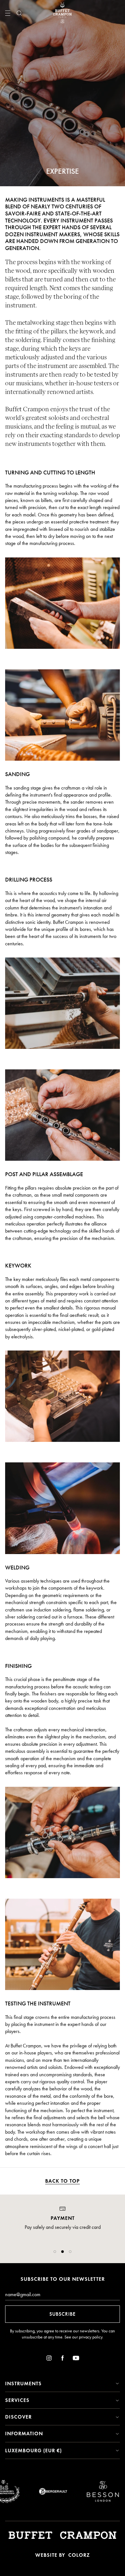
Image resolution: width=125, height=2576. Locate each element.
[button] (55, 2252)
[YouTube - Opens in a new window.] (76, 2359)
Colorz (79, 2555)
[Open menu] (8, 13)
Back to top (63, 2181)
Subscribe (63, 2314)
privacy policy (91, 2337)
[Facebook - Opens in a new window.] (63, 2359)
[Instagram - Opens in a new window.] (49, 2359)
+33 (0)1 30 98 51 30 (63, 2241)
